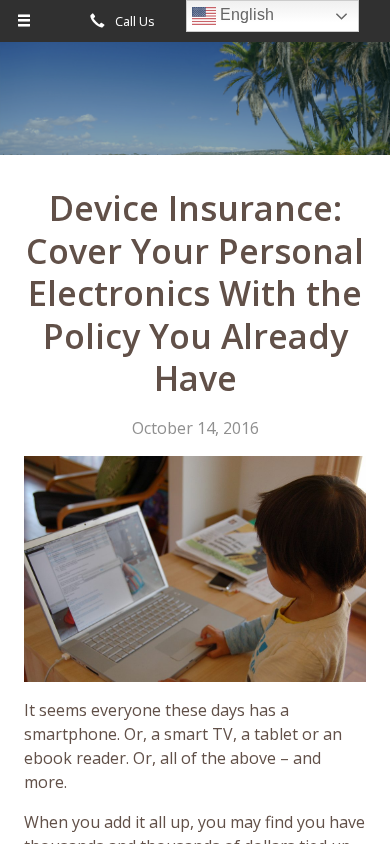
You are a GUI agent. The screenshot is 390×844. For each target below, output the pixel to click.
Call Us (133, 21)
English (245, 14)
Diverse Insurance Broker (195, 107)
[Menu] (24, 21)
